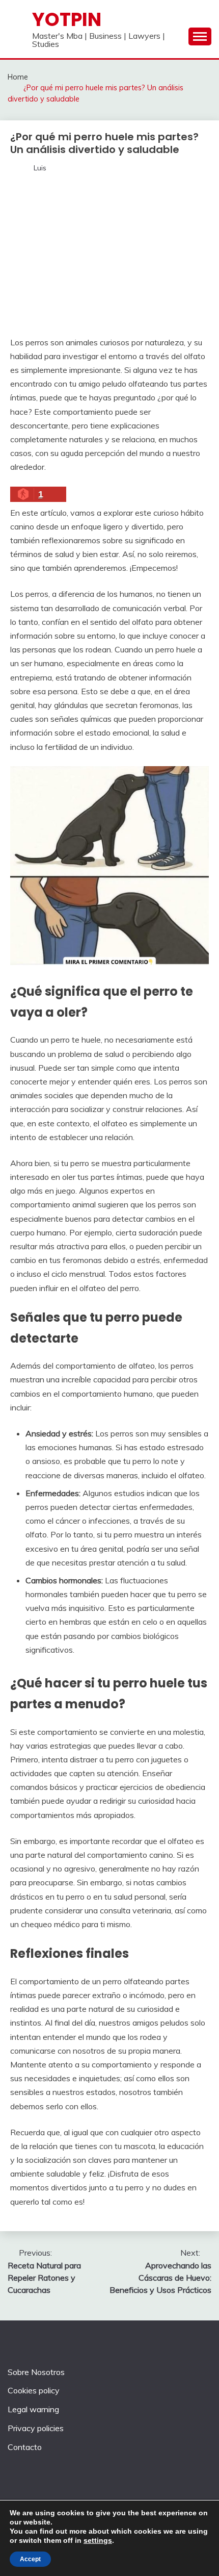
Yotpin (67, 19)
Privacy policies (36, 2428)
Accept (30, 2559)
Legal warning (33, 2409)
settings (98, 2540)
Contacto (25, 2447)
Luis (40, 168)
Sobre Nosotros (36, 2372)
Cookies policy (34, 2390)
